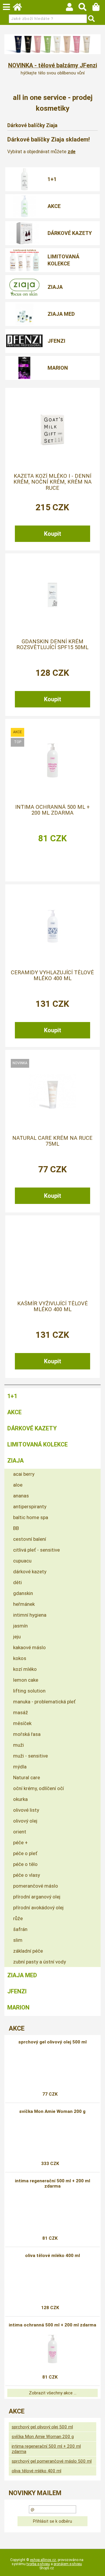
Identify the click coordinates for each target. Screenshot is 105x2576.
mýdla (20, 1767)
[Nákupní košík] (99, 8)
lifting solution (29, 1691)
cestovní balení (30, 1539)
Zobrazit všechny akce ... (53, 2393)
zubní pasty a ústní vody (40, 1962)
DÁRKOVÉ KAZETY (70, 233)
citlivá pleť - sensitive (36, 1550)
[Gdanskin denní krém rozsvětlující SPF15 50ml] (52, 595)
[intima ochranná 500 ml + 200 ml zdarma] (52, 2349)
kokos (20, 1658)
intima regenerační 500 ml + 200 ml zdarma (52, 2183)
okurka (20, 1799)
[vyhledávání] (85, 8)
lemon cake (26, 1680)
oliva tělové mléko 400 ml (52, 2256)
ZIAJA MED (61, 314)
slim (18, 1940)
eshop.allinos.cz (43, 2560)
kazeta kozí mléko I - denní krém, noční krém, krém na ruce (52, 482)
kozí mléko (25, 1669)
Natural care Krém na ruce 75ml (52, 1141)
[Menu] (6, 7)
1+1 (52, 179)
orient (20, 1832)
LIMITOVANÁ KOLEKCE (63, 260)
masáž (21, 1712)
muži (19, 1745)
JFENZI (56, 341)
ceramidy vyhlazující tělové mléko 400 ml (52, 975)
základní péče (28, 1951)
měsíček (22, 1723)
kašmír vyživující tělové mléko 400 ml (52, 1306)
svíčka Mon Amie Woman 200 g (52, 2111)
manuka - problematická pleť (44, 1702)
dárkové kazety (30, 1572)
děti (17, 1582)
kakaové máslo (29, 1647)
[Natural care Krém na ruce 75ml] (52, 1091)
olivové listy (26, 1810)
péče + (20, 1843)
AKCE (54, 206)
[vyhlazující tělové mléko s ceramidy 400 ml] (52, 926)
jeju (17, 1637)
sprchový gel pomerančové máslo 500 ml (52, 2461)
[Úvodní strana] (20, 8)
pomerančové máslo (36, 1886)
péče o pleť (25, 1853)
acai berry (24, 1474)
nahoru (96, 2567)
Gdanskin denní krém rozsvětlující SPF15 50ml (52, 644)
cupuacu (22, 1561)
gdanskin (23, 1593)
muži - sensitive (30, 1756)
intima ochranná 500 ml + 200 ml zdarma (52, 810)
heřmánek (24, 1604)
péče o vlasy (27, 1875)
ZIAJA (55, 287)
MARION (58, 368)
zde (72, 152)
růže (18, 1918)
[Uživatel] (72, 8)
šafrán (20, 1929)
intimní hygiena (30, 1615)
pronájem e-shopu (68, 2564)
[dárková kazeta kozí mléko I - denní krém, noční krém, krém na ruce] (52, 429)
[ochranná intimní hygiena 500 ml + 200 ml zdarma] (52, 760)
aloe (18, 1485)
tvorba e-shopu (38, 2564)
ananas (21, 1496)
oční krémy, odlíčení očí (38, 1788)
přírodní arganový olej (37, 1897)
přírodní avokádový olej (38, 1908)
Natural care (27, 1777)
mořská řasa (27, 1734)
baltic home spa (31, 1517)
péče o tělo (25, 1864)
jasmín (20, 1626)
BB (16, 1528)
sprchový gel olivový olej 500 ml (52, 2042)
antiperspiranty (30, 1507)
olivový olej (25, 1821)
